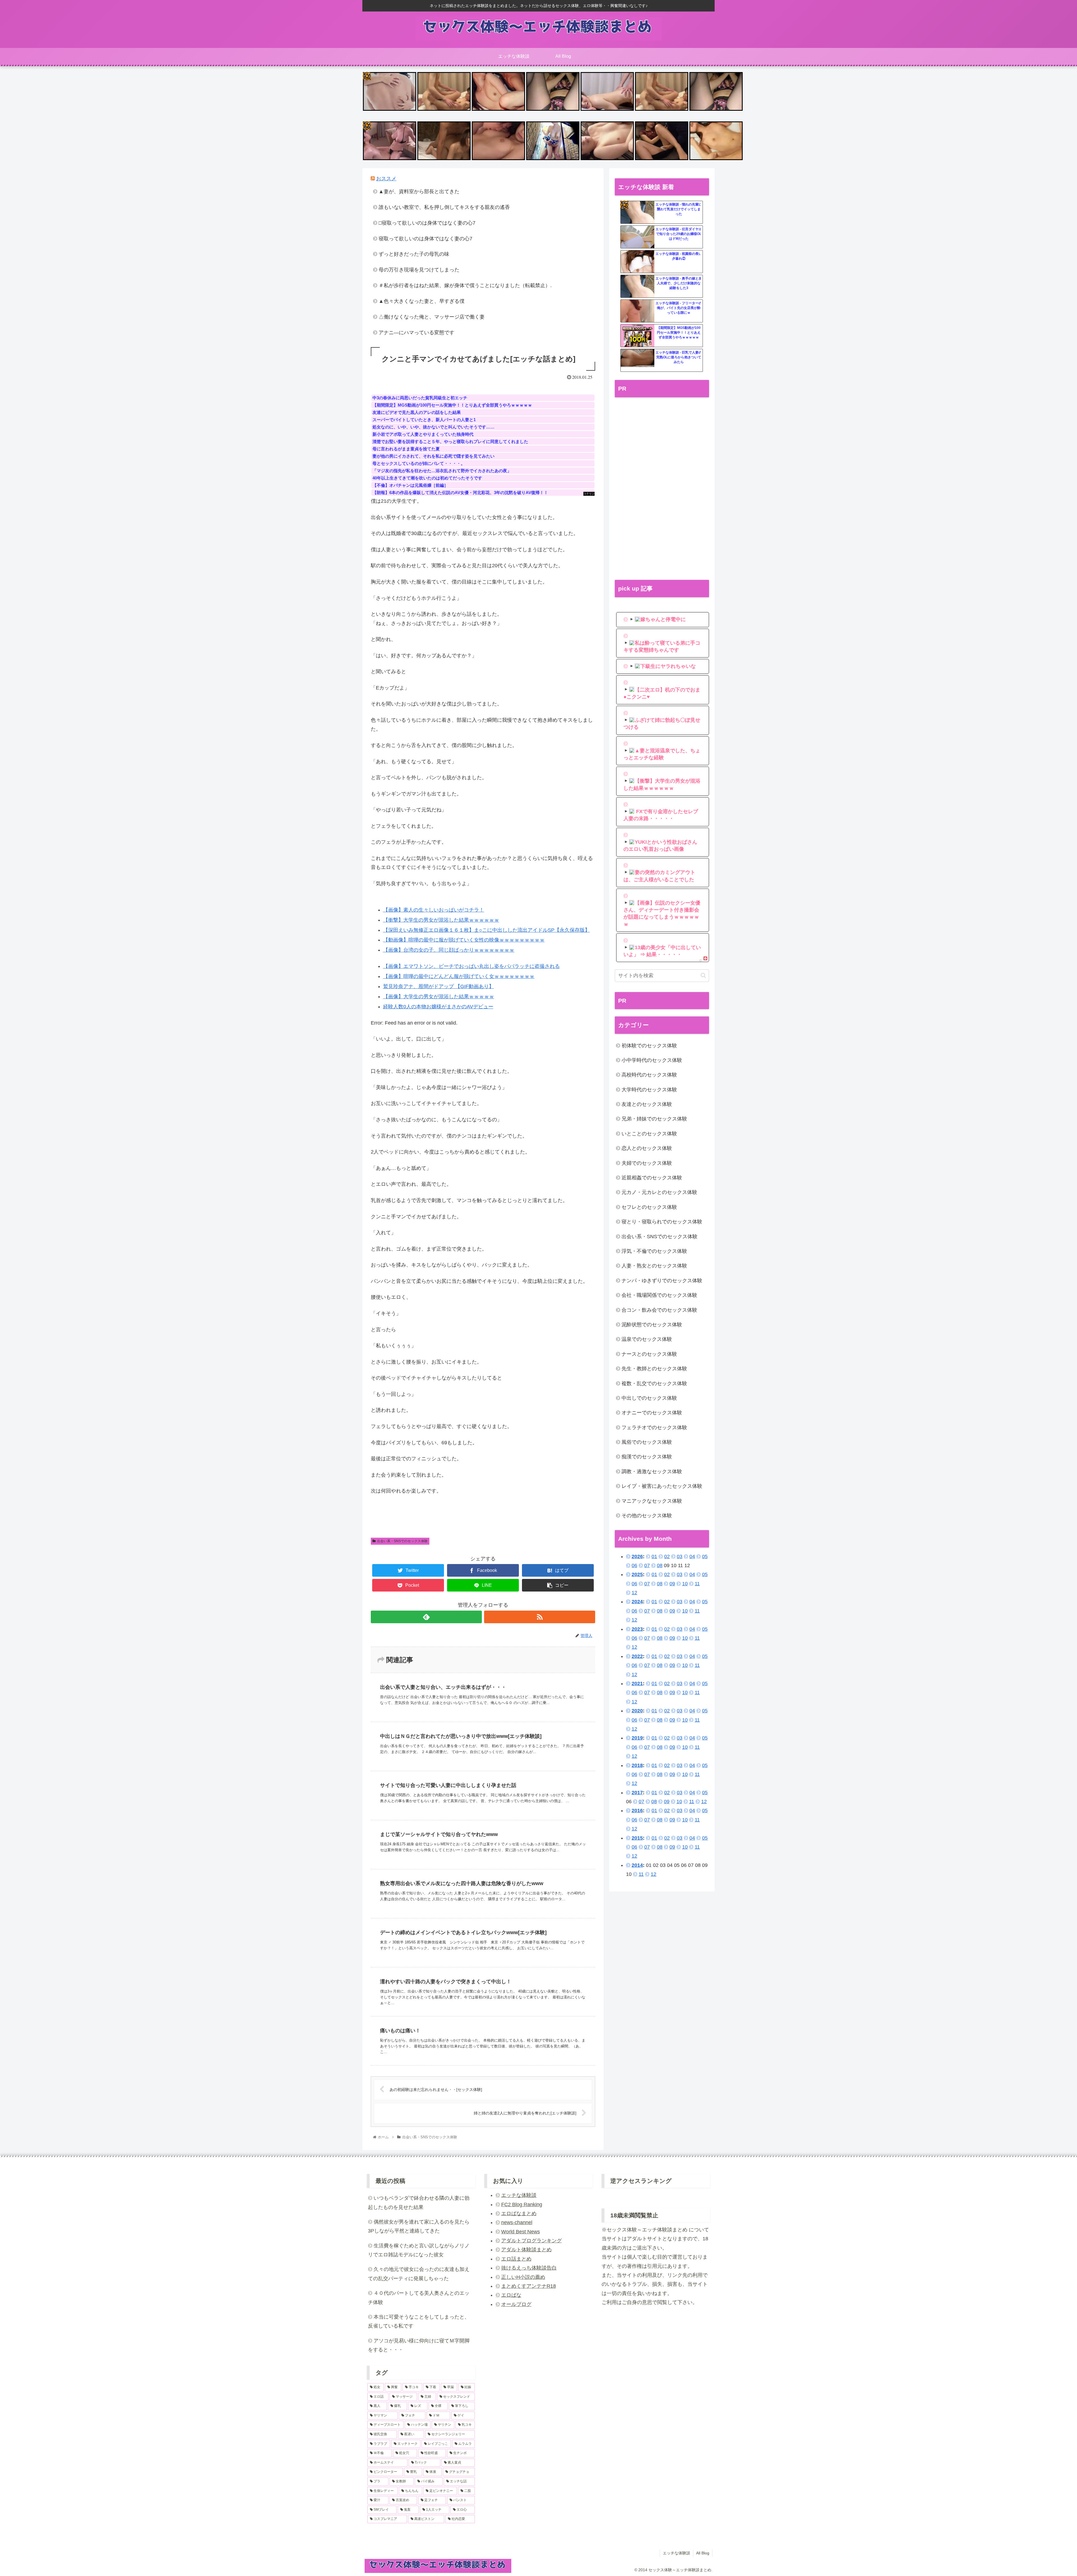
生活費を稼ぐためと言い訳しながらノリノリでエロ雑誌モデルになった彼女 (419, 2250)
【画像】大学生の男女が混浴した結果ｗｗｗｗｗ (439, 997)
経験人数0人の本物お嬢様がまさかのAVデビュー (438, 1007)
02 (667, 1556)
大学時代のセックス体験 (649, 1090)
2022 (637, 1656)
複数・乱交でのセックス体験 (654, 1383)
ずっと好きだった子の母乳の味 (414, 254)
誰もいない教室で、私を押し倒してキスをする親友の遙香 (444, 207)
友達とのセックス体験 (647, 1104)
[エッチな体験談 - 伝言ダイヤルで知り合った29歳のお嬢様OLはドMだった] (638, 237)
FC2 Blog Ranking (522, 2204)
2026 (637, 1556)
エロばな (511, 2295)
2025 (637, 1574)
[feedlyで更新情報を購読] (426, 1617)
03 (680, 1556)
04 (692, 1556)
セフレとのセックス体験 (649, 1207)
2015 (637, 1838)
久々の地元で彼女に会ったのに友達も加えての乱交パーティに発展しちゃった (419, 2274)
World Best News (521, 2232)
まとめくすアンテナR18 (529, 2286)
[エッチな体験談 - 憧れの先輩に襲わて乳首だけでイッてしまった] (638, 213)
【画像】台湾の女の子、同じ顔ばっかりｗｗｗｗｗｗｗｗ (449, 950)
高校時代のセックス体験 (649, 1075)
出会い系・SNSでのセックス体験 (402, 1541)
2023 (637, 1629)
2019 (637, 1738)
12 (634, 1593)
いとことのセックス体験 (649, 1134)
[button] (703, 975)
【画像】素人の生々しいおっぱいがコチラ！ (434, 910)
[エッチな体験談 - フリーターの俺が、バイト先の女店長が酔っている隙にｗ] (638, 311)
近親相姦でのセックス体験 (652, 1178)
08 (660, 1565)
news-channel (517, 2222)
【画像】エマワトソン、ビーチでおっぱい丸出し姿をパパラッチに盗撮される (471, 966)
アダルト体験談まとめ (526, 2250)
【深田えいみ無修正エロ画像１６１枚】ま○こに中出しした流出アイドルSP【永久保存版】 (486, 930)
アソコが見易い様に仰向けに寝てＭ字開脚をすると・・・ (419, 2345)
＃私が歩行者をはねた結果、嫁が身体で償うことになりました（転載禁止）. (465, 285)
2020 (637, 1711)
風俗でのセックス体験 (647, 1442)
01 (654, 1556)
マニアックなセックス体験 (652, 1501)
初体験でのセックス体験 (649, 1046)
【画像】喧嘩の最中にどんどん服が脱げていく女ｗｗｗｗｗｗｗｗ (459, 976)
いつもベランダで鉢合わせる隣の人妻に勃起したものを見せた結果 (419, 2203)
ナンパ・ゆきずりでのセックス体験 (662, 1281)
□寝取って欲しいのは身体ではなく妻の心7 (427, 223)
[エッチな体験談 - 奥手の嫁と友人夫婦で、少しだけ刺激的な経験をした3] (638, 287)
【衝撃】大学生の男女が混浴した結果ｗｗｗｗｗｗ (441, 920)
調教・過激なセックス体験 (652, 1472)
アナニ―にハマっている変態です (416, 333)
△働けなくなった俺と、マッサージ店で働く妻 (432, 317)
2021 (637, 1683)
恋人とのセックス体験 (647, 1148)
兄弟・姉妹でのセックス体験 (654, 1119)
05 (705, 1556)
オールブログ (516, 2304)
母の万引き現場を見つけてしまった (419, 270)
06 (634, 1565)
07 (647, 1565)
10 (685, 1584)
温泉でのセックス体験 (647, 1339)
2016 (637, 1811)
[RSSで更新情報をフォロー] (540, 1617)
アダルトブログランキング (531, 2241)
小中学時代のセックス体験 (652, 1060)
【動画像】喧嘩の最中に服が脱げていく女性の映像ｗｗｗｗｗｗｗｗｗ (464, 940)
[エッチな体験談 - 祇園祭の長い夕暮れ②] (638, 262)
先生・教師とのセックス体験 (654, 1369)
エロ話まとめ (516, 2259)
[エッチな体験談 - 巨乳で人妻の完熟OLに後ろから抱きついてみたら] (638, 361)
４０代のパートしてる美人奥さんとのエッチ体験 (419, 2298)
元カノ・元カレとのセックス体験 (659, 1192)
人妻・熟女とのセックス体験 (654, 1266)
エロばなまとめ (519, 2213)
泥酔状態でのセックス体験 (652, 1325)
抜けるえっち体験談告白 (529, 2268)
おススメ (386, 179)
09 (672, 1584)
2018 (637, 1765)
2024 (637, 1602)
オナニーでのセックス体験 (652, 1413)
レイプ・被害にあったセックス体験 (662, 1486)
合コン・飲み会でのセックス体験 (659, 1310)
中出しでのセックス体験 (649, 1398)
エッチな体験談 (519, 2195)
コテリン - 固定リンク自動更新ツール (367, 76)
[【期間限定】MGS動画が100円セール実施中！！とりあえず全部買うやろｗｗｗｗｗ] (638, 336)
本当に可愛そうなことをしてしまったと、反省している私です (419, 2321)
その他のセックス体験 (647, 1516)
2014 (637, 1865)
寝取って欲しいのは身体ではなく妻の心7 (425, 239)
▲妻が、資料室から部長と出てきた (419, 192)
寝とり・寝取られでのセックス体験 (662, 1222)
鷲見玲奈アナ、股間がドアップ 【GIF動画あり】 (439, 986)
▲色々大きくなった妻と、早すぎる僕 (422, 301)
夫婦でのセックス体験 (647, 1163)
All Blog (703, 2553)
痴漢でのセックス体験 (647, 1457)
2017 (637, 1793)
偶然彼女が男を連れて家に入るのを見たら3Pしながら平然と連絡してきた (419, 2226)
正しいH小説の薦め (523, 2277)
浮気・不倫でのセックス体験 (654, 1251)
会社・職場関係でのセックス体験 (659, 1295)
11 (697, 1584)
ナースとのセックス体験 (649, 1354)
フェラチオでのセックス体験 (654, 1427)
